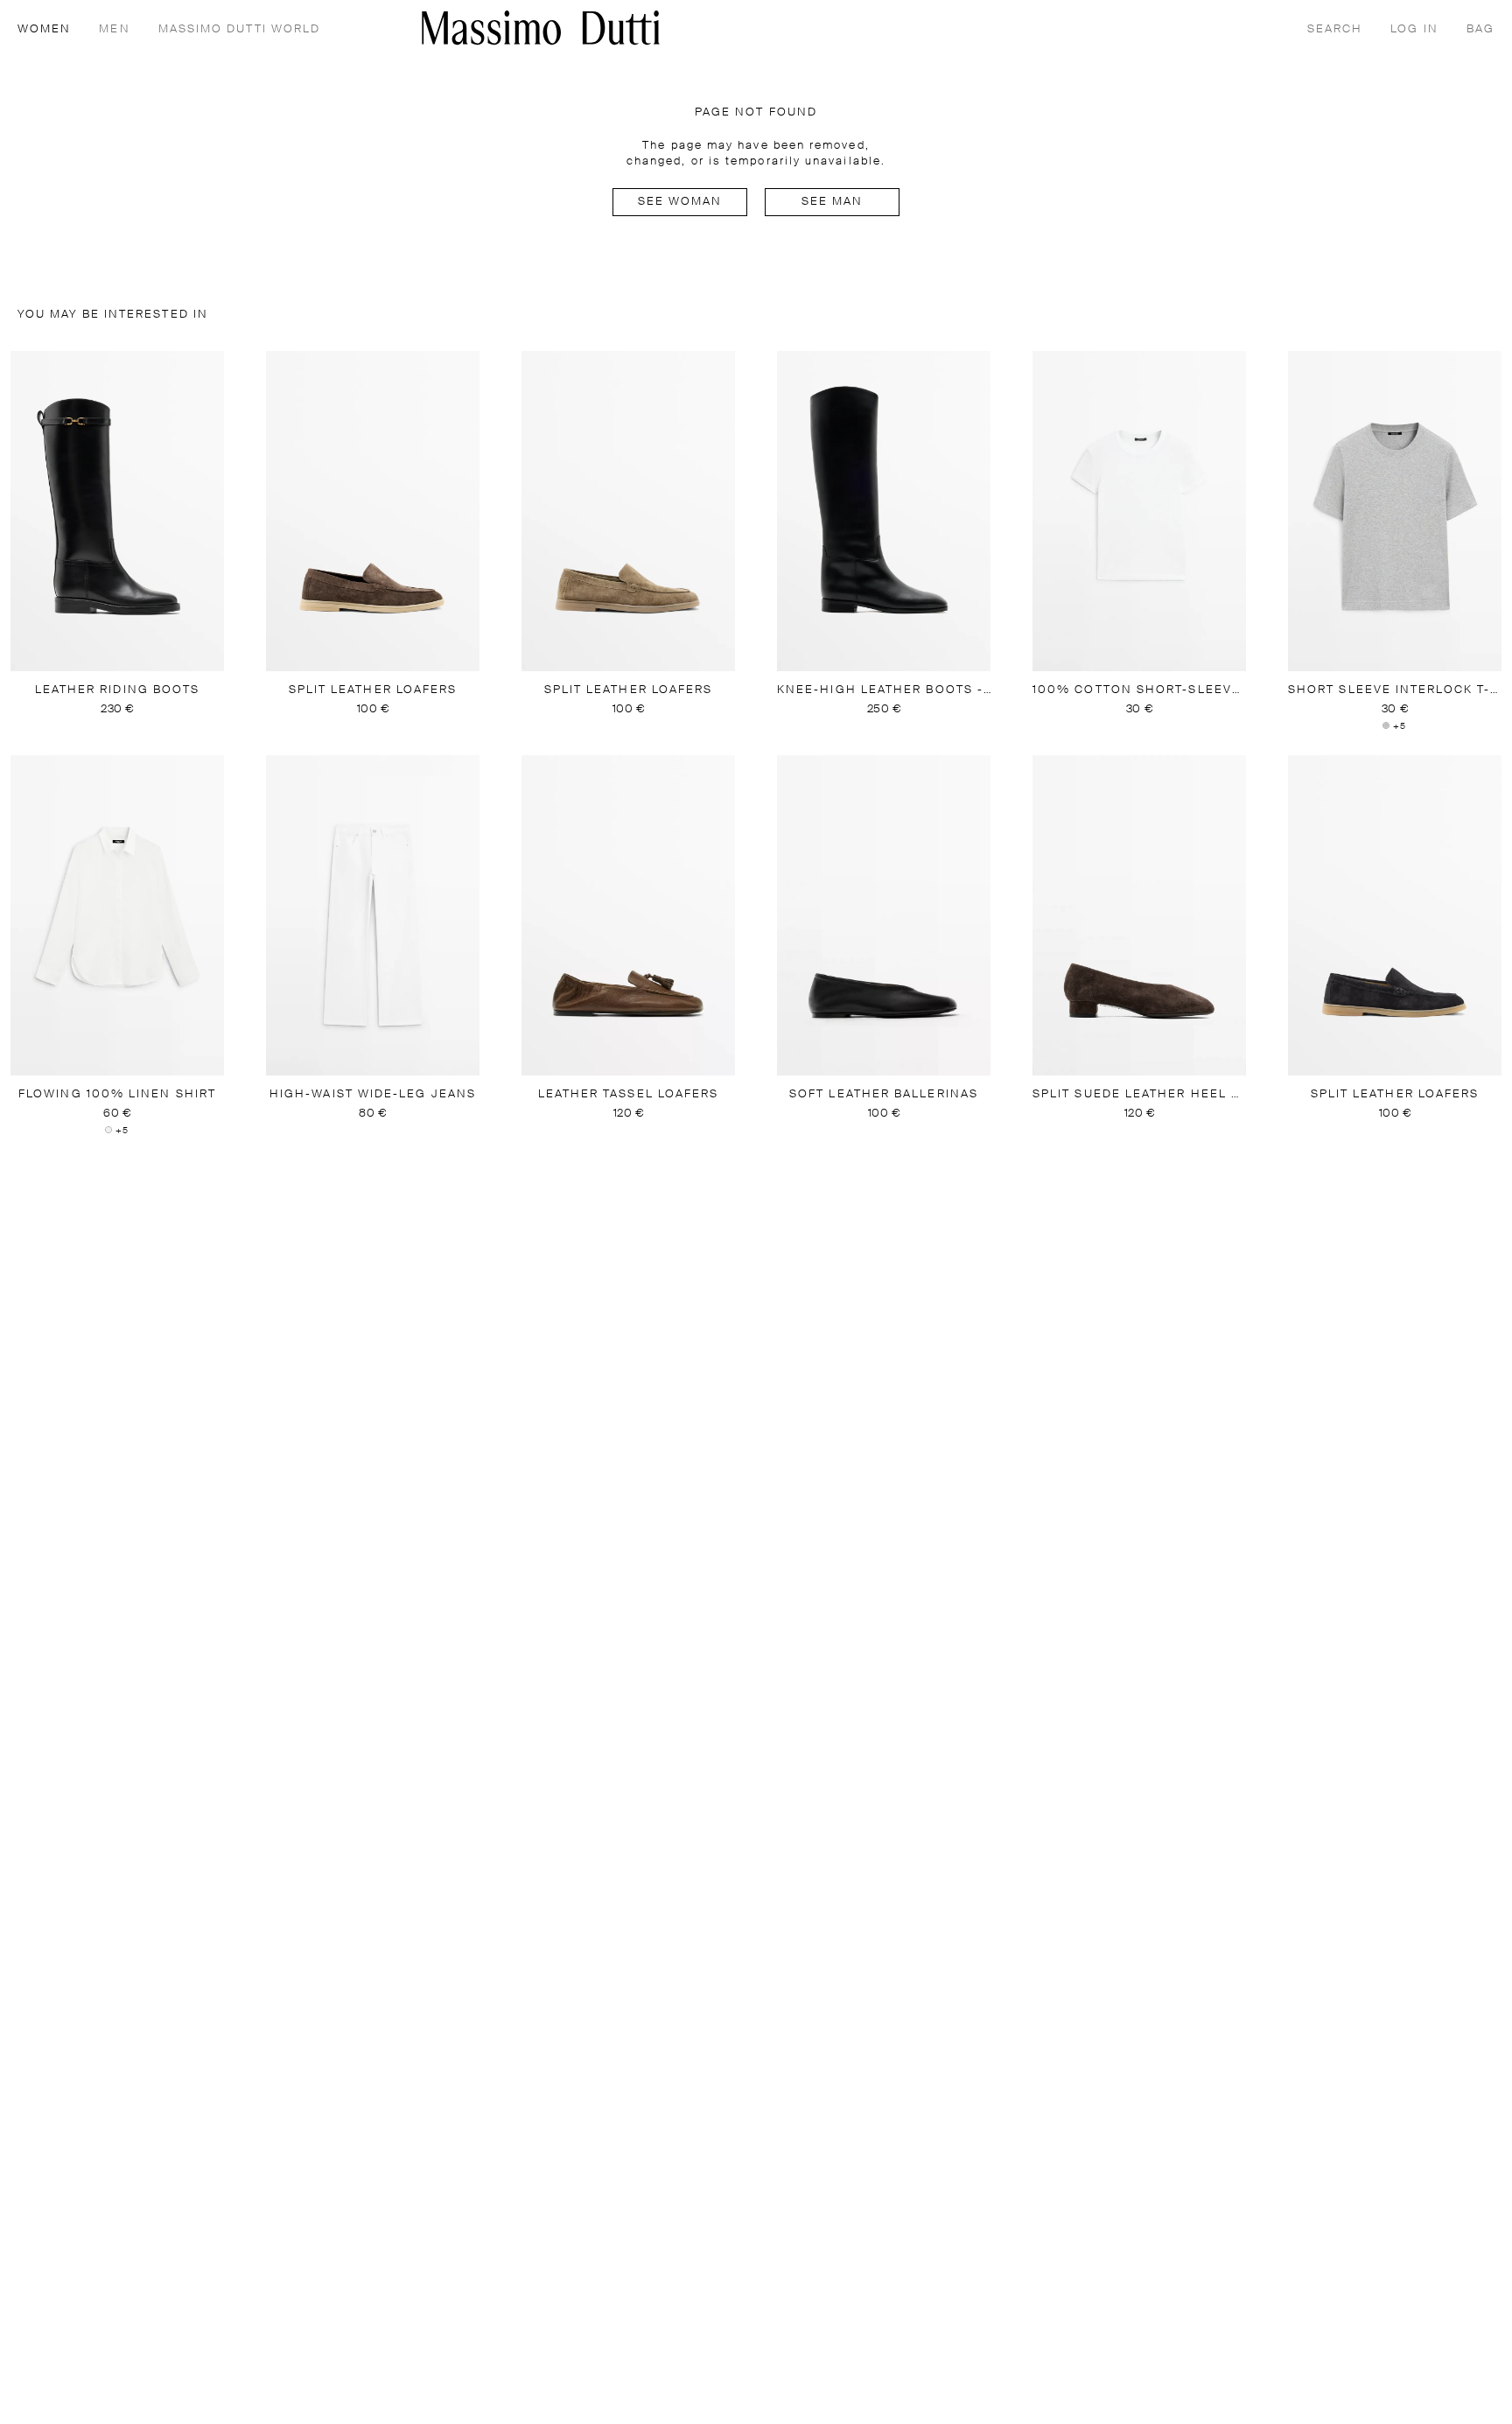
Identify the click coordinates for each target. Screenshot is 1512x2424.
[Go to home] (541, 28)
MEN (114, 29)
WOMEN (44, 29)
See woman (680, 202)
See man (833, 202)
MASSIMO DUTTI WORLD (240, 29)
